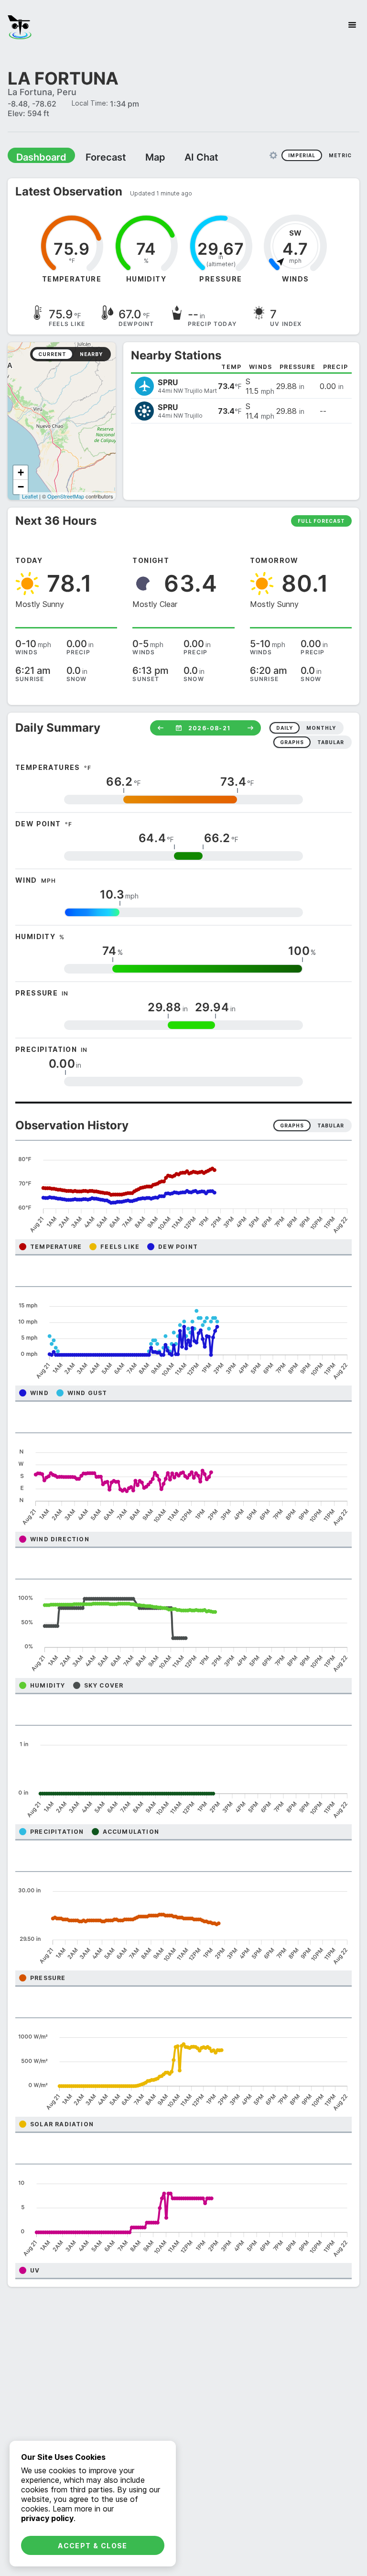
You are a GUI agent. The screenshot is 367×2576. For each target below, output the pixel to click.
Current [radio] (52, 354)
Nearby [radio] (91, 354)
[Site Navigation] (352, 25)
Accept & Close (93, 2546)
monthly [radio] (321, 727)
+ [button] (21, 472)
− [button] (21, 486)
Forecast (93, 157)
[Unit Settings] (273, 155)
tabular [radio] (331, 742)
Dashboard (37, 157)
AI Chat (179, 157)
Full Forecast (321, 520)
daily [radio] (285, 727)
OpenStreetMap (66, 496)
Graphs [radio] (292, 1125)
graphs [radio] (292, 742)
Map (137, 157)
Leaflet (30, 496)
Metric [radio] (340, 155)
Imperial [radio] (302, 155)
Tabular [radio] (331, 1125)
